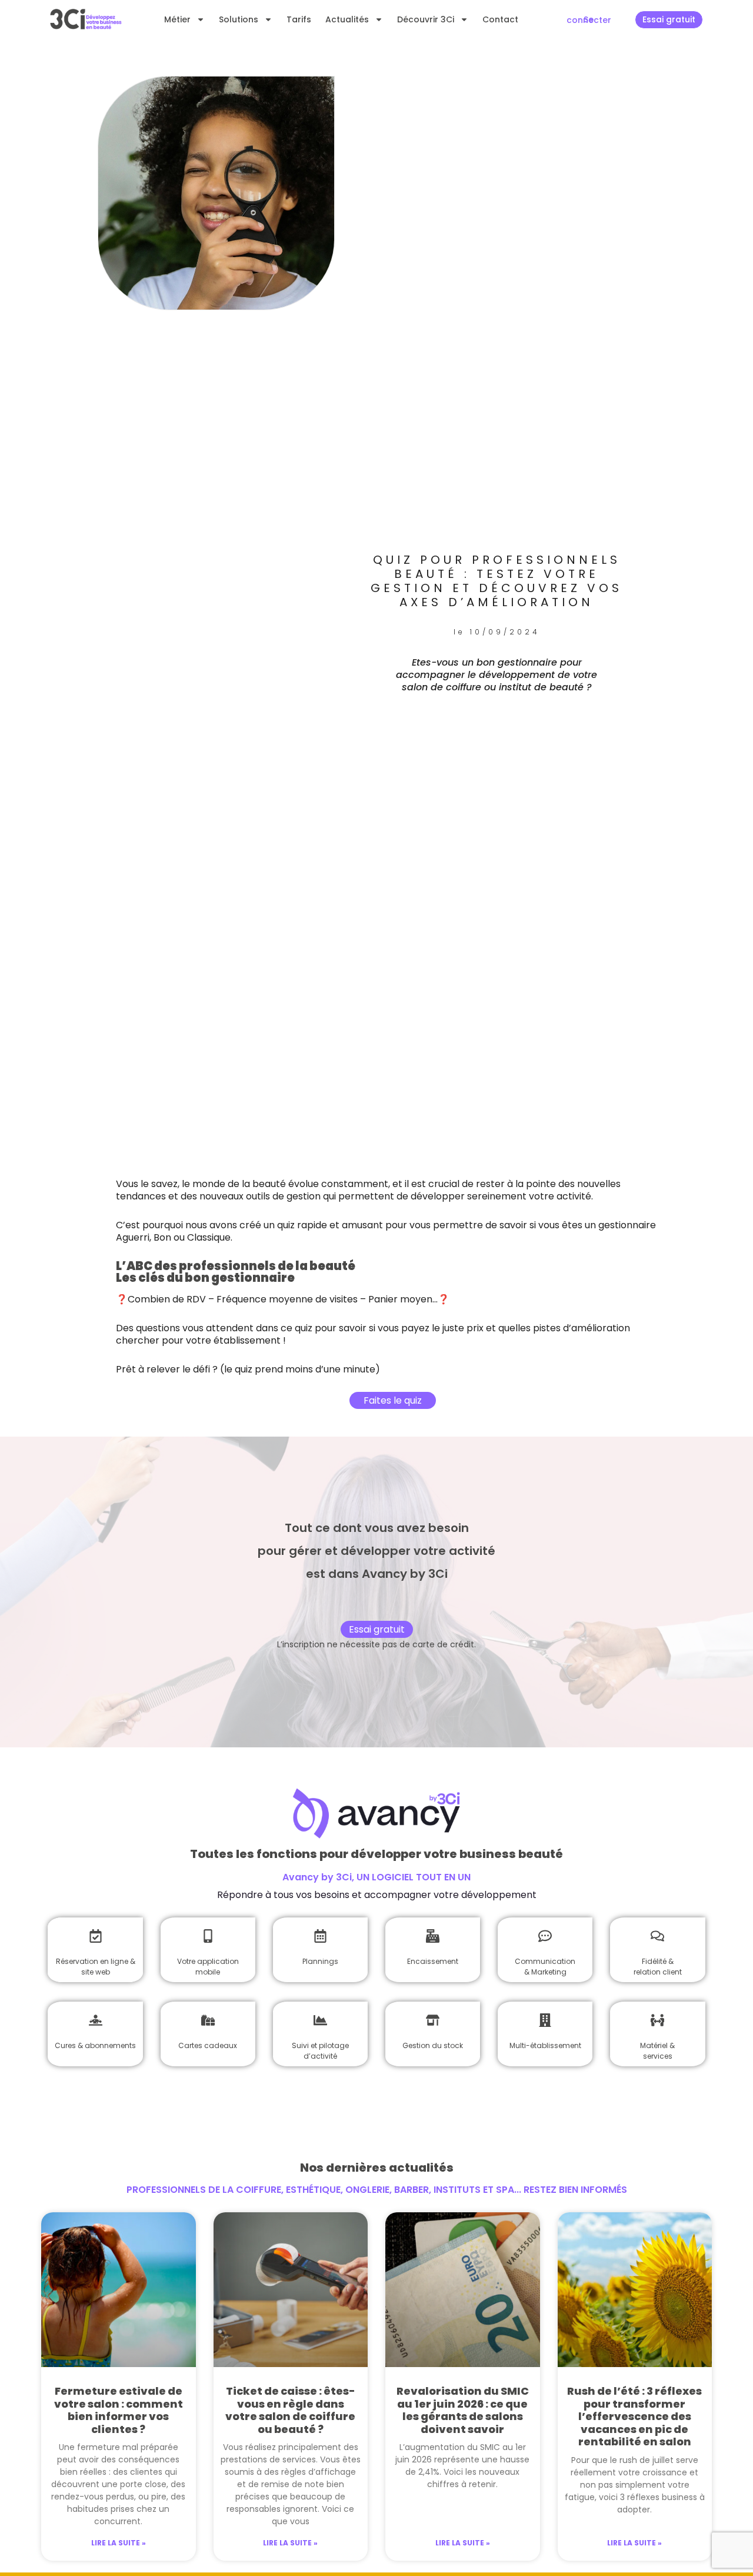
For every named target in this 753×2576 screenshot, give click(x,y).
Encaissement (433, 1961)
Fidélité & (658, 1961)
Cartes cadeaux (208, 2045)
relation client (658, 1972)
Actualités (347, 19)
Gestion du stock (433, 2045)
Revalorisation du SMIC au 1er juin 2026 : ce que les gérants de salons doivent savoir (463, 2410)
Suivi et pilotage (320, 2045)
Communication (545, 1961)
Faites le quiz (393, 1400)
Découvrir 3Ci (426, 19)
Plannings (320, 1961)
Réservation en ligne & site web (96, 1967)
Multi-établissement (545, 2045)
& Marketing (545, 1972)
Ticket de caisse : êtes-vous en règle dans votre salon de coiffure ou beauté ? (290, 2410)
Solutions (239, 19)
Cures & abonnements (95, 2045)
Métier (177, 19)
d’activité (320, 2056)
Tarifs (299, 19)
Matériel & (657, 2045)
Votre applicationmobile (208, 1967)
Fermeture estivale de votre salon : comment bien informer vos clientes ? (119, 2410)
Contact (500, 19)
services (658, 2056)
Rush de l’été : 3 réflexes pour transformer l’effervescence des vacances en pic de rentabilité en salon (634, 2416)
